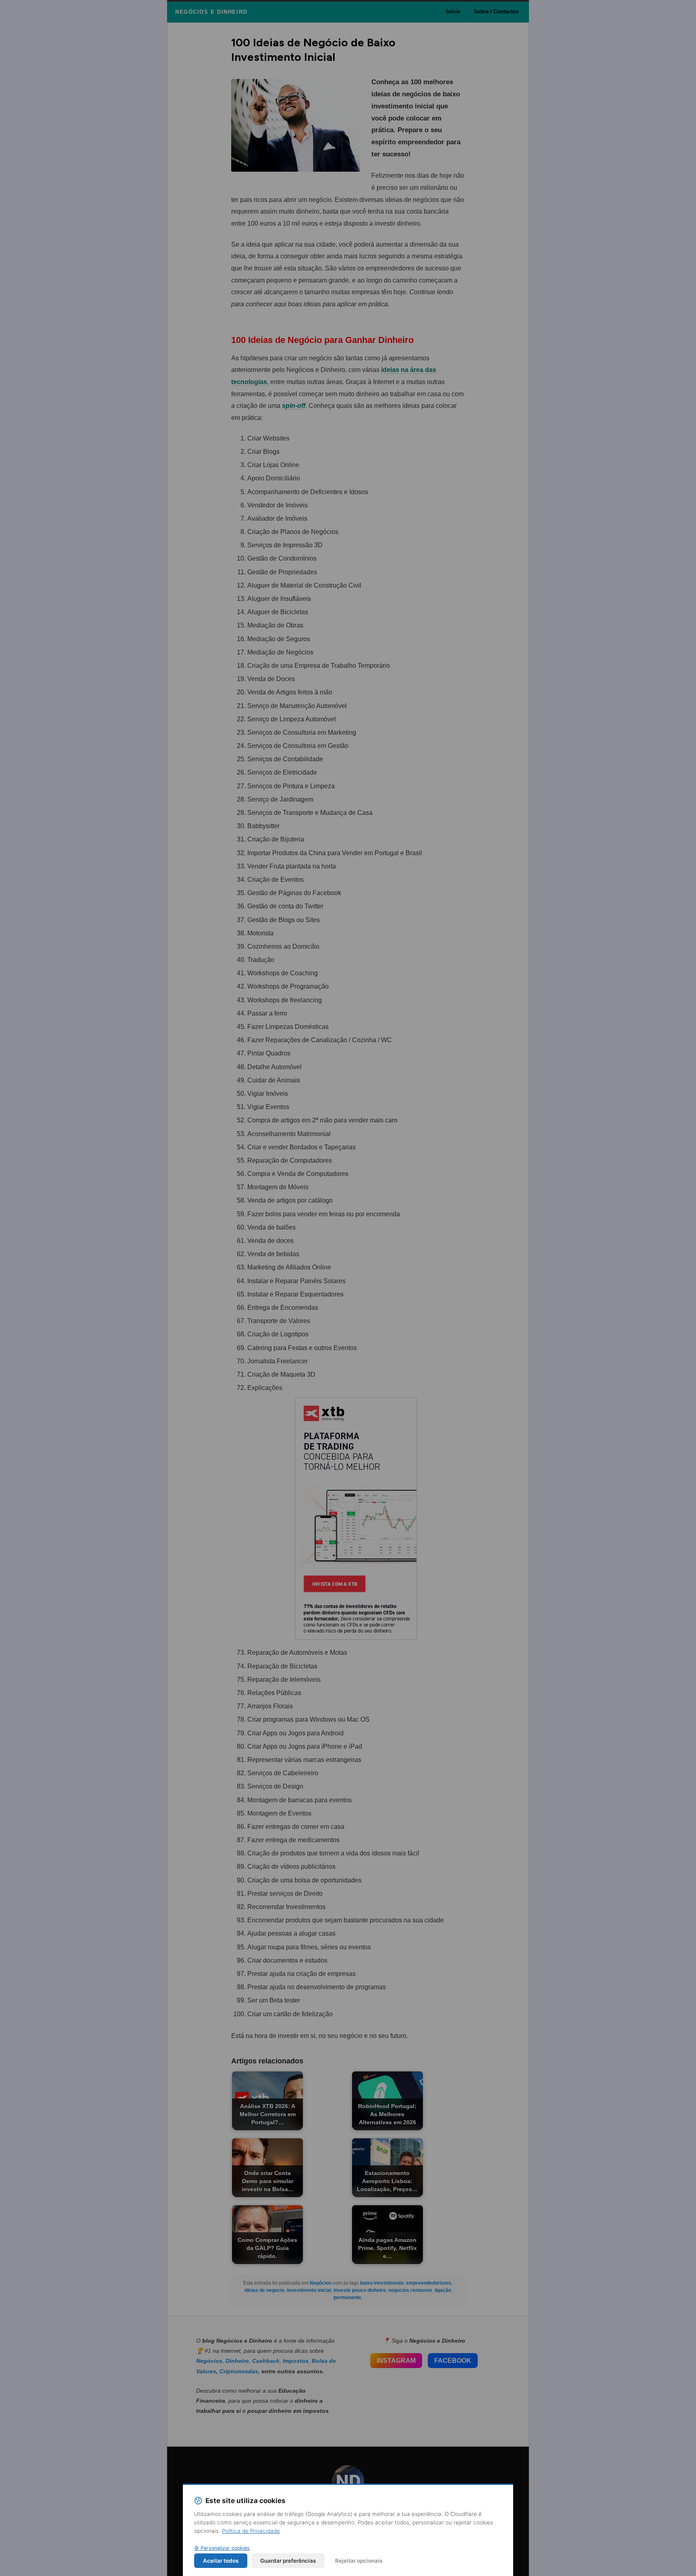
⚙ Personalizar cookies (222, 2548)
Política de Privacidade (251, 2531)
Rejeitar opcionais (359, 2561)
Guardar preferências (288, 2561)
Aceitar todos (221, 2561)
